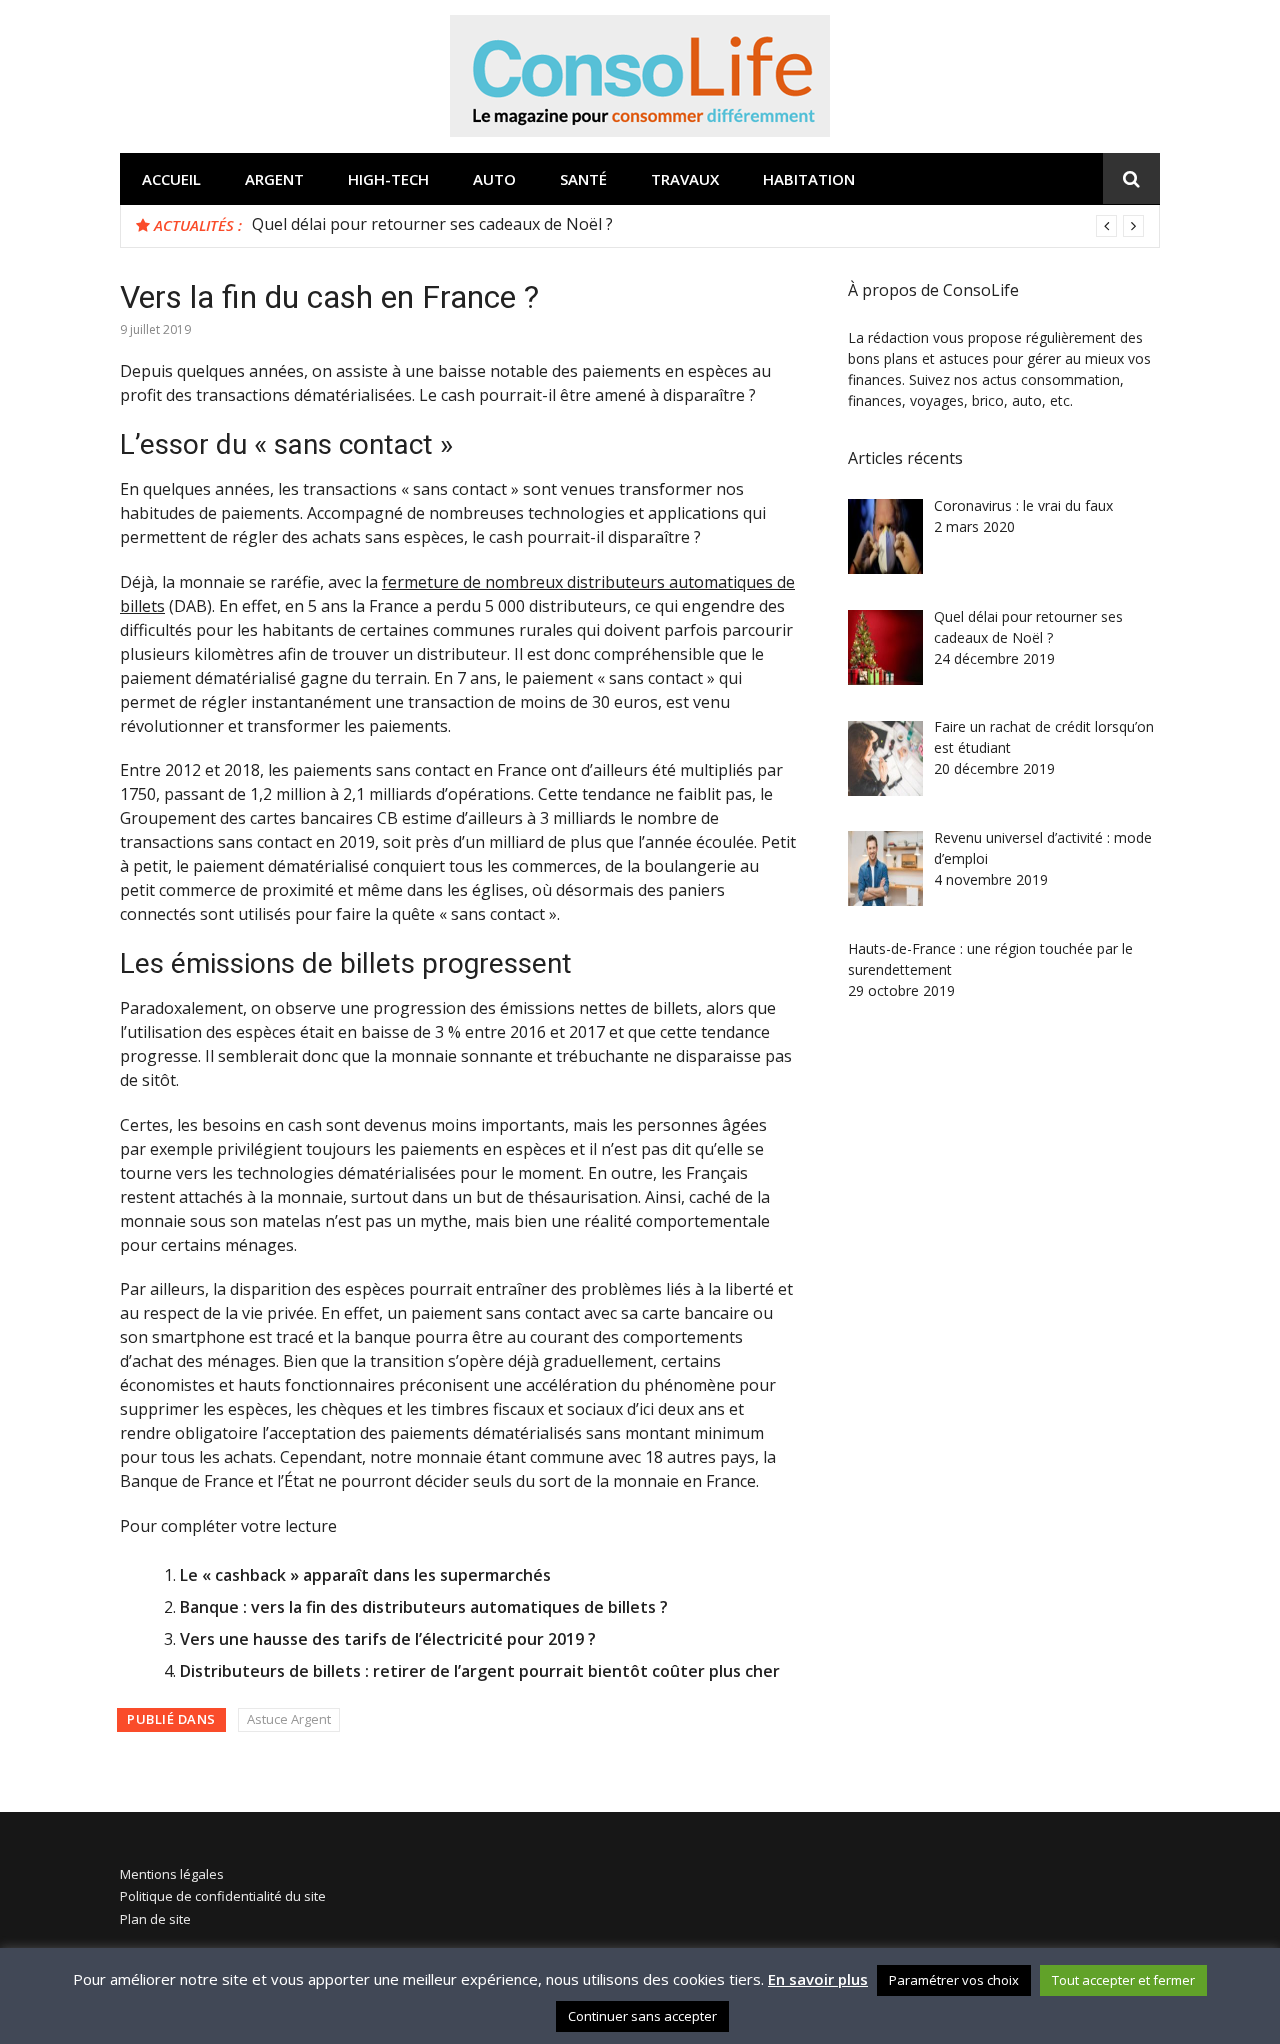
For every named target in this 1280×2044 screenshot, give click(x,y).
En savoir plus (818, 1979)
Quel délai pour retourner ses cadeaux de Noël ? (432, 224)
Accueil (171, 179)
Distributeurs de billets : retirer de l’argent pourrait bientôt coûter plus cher (480, 1671)
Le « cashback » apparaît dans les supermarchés (365, 1575)
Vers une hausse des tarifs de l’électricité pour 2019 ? (388, 1639)
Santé (583, 179)
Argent (274, 179)
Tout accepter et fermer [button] (1123, 1980)
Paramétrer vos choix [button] (954, 1980)
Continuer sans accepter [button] (642, 2016)
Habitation (809, 179)
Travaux (685, 179)
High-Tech (388, 179)
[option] (698, 224)
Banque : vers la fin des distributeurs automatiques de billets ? (424, 1607)
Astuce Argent (289, 1719)
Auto (494, 179)
